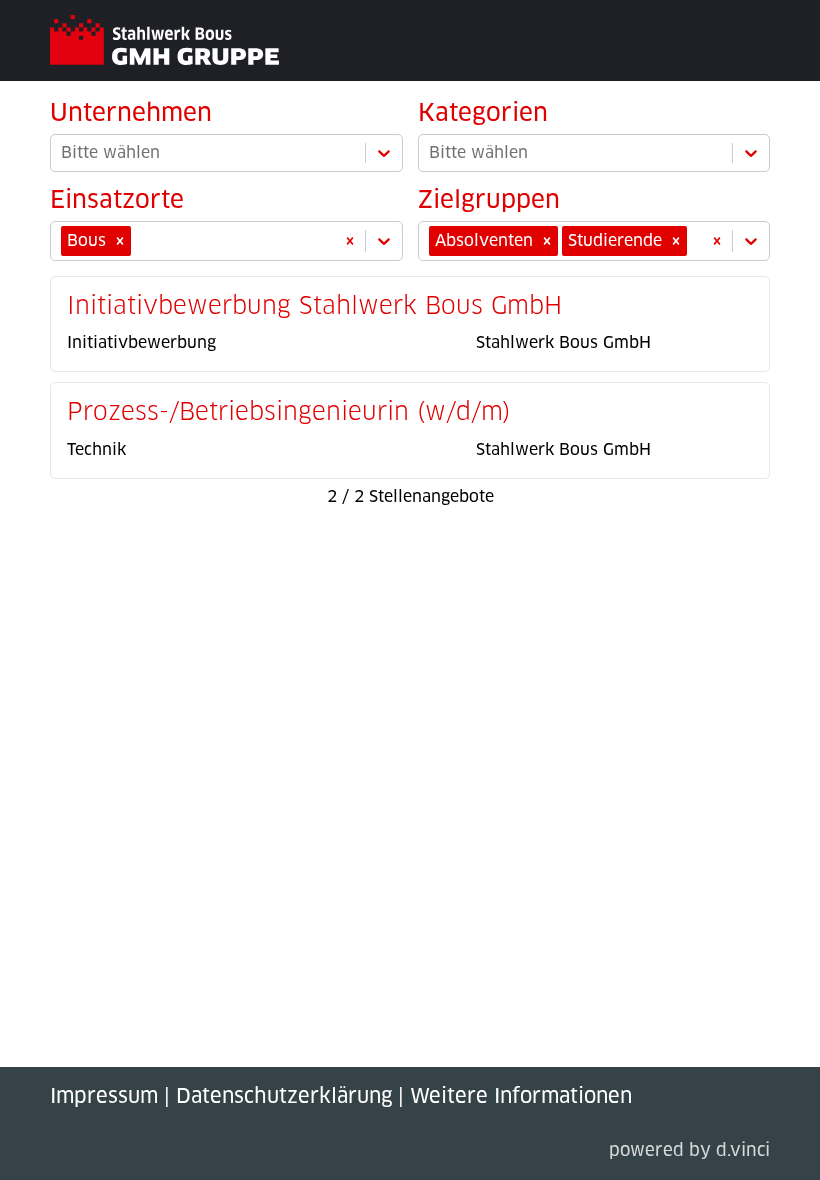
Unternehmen (131, 114)
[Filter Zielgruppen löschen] (717, 241)
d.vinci (743, 1151)
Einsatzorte (117, 201)
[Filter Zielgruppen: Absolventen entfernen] (547, 241)
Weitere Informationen (521, 1097)
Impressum (104, 1097)
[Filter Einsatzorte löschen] (350, 241)
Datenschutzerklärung (284, 1097)
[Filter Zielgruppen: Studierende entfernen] (676, 241)
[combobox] (137, 241)
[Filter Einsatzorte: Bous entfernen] (120, 241)
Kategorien (483, 114)
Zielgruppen (489, 201)
